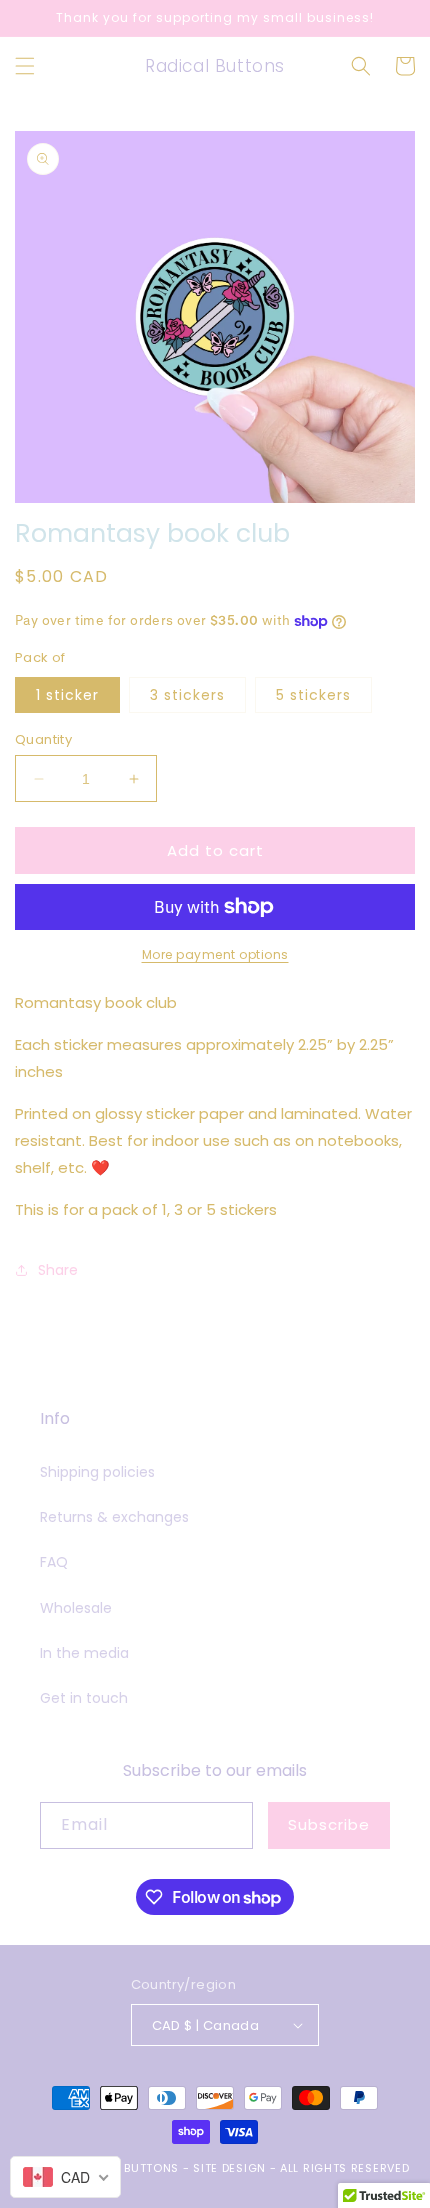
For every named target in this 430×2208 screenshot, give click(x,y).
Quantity (43, 739)
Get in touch (84, 1698)
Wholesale (76, 1608)
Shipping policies (97, 1472)
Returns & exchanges (114, 1517)
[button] (25, 66)
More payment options (215, 954)
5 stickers (313, 695)
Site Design (229, 2168)
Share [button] (58, 1270)
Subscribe (329, 1824)
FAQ (54, 1562)
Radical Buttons (125, 2168)
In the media (84, 1653)
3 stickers (187, 695)
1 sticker (67, 695)
